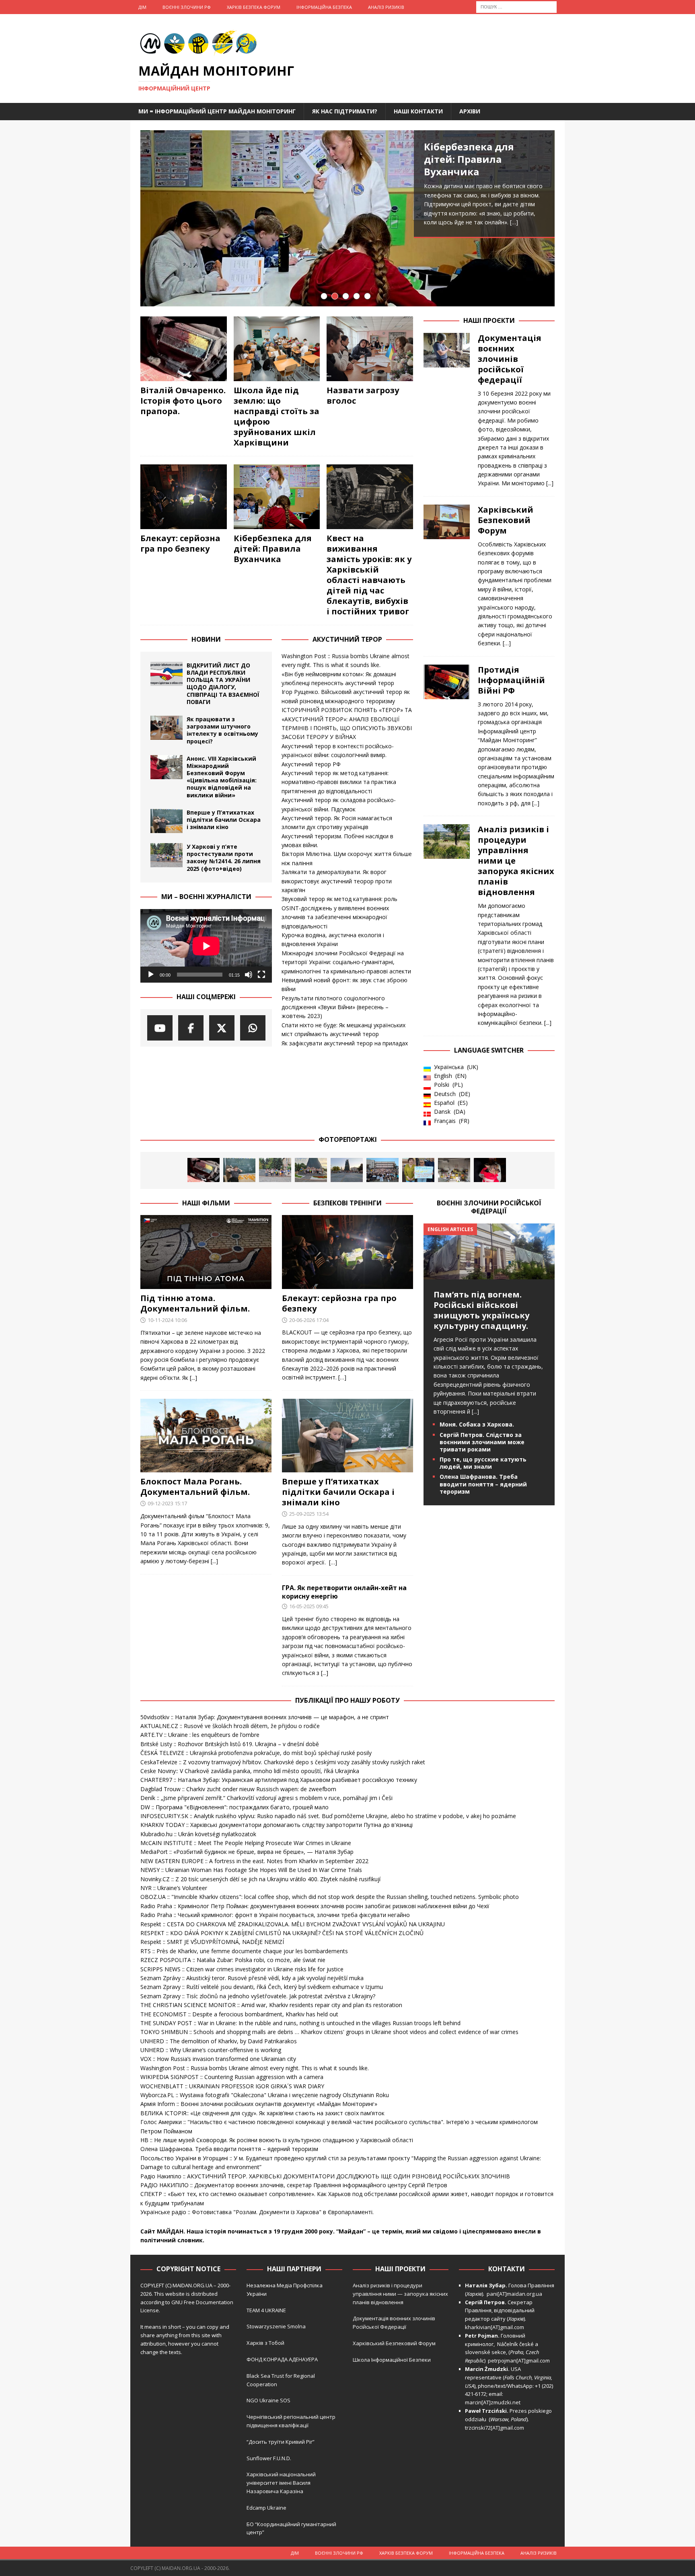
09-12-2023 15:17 (167, 1503)
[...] (550, 483)
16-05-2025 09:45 (309, 1606)
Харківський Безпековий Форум (506, 520)
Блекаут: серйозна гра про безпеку (180, 543)
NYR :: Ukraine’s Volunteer (174, 1888)
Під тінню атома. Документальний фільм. (195, 1303)
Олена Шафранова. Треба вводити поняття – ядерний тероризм (483, 1484)
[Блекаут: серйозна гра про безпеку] (184, 497)
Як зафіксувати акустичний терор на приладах (345, 1043)
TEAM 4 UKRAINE (266, 2310)
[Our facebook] (191, 1028)
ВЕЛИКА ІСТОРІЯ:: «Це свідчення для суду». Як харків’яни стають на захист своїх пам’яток (262, 2113)
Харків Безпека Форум (254, 7)
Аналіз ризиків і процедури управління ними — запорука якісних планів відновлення (400, 2294)
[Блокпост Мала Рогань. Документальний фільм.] (206, 1436)
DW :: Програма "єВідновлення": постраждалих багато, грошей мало (234, 1807)
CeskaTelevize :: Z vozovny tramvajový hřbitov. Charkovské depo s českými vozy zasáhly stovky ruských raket (283, 1762)
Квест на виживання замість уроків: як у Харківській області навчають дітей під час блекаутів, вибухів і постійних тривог (369, 575)
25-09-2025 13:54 (309, 1514)
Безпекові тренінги (347, 1203)
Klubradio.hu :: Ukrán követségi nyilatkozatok (198, 1834)
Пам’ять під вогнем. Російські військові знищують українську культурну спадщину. (481, 1310)
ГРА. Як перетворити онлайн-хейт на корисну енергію (344, 1592)
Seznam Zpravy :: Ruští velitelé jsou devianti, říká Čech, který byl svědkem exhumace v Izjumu (262, 1987)
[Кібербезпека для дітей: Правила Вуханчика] (347, 218)
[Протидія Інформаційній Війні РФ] (447, 734)
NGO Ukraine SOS (268, 2400)
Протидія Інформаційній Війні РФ (511, 680)
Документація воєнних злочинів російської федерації (510, 359)
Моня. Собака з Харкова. (477, 1424)
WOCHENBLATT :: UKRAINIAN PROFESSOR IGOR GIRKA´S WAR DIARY (232, 2086)
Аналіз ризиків (386, 7)
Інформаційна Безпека (324, 7)
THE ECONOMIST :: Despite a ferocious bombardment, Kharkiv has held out (239, 2014)
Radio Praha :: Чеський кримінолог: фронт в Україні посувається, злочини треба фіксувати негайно (275, 1915)
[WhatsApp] (253, 1028)
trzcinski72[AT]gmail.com (496, 2428)
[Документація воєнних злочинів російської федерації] (447, 408)
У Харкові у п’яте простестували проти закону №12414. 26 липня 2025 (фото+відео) (224, 858)
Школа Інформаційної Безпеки (392, 2360)
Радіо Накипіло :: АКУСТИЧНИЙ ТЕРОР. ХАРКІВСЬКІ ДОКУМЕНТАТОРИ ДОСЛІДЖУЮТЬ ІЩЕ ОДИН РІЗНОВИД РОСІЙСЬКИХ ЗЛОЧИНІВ (325, 2176)
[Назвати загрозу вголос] (370, 349)
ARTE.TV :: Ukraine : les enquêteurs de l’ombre (200, 1735)
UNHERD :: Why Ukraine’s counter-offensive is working (211, 2050)
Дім (142, 7)
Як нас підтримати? (345, 111)
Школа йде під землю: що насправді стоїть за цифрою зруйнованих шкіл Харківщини (277, 416)
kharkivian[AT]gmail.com (495, 2327)
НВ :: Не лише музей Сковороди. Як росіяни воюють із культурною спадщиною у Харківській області (277, 2140)
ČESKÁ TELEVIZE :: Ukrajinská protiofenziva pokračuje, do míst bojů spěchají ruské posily (256, 1753)
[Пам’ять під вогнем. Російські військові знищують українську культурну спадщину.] (489, 1274)
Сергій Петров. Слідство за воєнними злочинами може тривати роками (482, 1442)
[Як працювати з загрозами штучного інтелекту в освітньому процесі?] (167, 728)
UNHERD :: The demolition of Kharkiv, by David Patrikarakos (219, 2041)
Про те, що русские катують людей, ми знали (483, 1463)
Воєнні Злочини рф (187, 7)
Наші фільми (206, 1203)
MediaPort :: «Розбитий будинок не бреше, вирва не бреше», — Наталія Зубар (247, 1852)
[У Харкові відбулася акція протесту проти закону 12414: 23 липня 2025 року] (382, 1170)
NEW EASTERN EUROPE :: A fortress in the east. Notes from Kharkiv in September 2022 (254, 1861)
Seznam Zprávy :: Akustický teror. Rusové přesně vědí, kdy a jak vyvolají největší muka (252, 1978)
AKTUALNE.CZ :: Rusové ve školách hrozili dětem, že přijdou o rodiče (230, 1726)
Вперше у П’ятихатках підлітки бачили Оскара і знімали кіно (224, 820)
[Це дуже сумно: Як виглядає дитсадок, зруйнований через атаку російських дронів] (454, 1170)
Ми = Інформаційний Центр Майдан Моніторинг (217, 111)
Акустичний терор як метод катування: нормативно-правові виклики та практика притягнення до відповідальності (339, 782)
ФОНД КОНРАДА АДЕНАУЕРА (283, 2359)
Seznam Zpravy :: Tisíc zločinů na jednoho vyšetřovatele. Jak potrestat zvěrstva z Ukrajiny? (258, 1996)
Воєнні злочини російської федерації (489, 1207)
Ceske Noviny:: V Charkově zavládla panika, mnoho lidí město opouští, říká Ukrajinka (250, 1771)
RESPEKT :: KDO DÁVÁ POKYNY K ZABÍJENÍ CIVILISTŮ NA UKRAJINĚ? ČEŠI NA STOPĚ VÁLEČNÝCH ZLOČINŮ (282, 1933)
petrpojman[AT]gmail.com (519, 2360)
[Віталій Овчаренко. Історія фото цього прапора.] (184, 349)
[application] (206, 946)
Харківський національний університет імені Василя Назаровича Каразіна (281, 2483)
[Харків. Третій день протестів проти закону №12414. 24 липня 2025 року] (347, 1170)
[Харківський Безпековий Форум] (447, 574)
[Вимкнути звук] (249, 975)
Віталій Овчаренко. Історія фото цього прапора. (183, 401)
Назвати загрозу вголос (363, 395)
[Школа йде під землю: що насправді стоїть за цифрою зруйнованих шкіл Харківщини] (277, 349)
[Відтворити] (151, 975)
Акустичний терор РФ (311, 764)
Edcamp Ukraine (266, 2508)
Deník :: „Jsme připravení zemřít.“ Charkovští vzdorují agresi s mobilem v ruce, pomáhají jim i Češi (266, 1798)
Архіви (470, 111)
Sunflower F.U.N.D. (269, 2458)
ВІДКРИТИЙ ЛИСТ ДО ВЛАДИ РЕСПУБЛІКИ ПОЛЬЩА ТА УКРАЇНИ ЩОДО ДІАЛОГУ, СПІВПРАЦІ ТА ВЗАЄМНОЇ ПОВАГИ (223, 684)
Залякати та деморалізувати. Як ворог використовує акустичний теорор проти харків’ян (337, 881)
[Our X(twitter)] (222, 1028)
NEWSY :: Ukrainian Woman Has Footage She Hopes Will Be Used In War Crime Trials (251, 1870)
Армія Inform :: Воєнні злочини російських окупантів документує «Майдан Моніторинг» (259, 2104)
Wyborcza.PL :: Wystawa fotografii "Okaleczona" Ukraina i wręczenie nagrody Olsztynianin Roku (265, 2095)
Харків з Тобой (265, 2343)
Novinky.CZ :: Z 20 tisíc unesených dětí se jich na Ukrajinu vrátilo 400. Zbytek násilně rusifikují (260, 1879)
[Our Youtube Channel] (160, 1028)
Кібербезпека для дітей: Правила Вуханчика (469, 159)
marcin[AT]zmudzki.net (493, 2402)
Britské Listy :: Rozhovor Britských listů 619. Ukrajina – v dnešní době (230, 1744)
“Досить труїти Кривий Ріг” (281, 2442)
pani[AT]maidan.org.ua (514, 2294)
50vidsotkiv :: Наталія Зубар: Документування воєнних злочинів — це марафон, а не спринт (265, 1717)
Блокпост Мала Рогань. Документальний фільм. (195, 1487)
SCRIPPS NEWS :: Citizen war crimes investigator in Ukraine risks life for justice (242, 1969)
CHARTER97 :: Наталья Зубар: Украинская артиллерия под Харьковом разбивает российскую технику (279, 1780)
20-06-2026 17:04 (309, 1320)
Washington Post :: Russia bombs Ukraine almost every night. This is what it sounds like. (255, 2068)
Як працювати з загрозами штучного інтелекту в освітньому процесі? (222, 730)
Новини (206, 639)
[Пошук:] (516, 6)
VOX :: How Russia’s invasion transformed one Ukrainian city (218, 2059)
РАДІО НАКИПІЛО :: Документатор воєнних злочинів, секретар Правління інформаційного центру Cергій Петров (294, 2185)
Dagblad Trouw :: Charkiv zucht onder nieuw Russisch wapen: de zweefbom (238, 1789)
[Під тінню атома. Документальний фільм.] (206, 1252)
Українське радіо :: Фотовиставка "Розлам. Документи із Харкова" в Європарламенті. (257, 2212)
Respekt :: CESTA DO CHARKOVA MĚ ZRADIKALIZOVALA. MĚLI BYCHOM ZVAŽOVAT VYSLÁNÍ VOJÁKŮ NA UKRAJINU (293, 1924)
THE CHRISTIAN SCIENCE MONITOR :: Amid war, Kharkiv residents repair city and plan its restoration (271, 2005)
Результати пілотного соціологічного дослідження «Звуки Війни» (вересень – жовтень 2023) (335, 1007)
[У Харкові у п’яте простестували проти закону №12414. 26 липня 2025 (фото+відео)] (167, 855)
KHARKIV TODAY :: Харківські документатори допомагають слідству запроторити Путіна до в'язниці (277, 1825)
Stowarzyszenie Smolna (276, 2326)
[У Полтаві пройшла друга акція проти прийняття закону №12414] (418, 1170)
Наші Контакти (418, 111)
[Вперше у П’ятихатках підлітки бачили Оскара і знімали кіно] (167, 821)
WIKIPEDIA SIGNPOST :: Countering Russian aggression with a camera (232, 2077)
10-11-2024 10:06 (167, 1320)
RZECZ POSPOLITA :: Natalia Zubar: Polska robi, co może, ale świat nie (233, 1960)
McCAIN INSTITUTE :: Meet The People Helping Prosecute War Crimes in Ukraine (246, 1843)
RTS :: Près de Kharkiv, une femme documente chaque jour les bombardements (244, 1951)
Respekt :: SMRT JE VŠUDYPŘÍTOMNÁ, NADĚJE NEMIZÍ (212, 1942)
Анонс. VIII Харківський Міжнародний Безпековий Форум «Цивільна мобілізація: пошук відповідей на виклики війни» (222, 777)
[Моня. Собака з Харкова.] (490, 1170)
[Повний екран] (261, 975)
